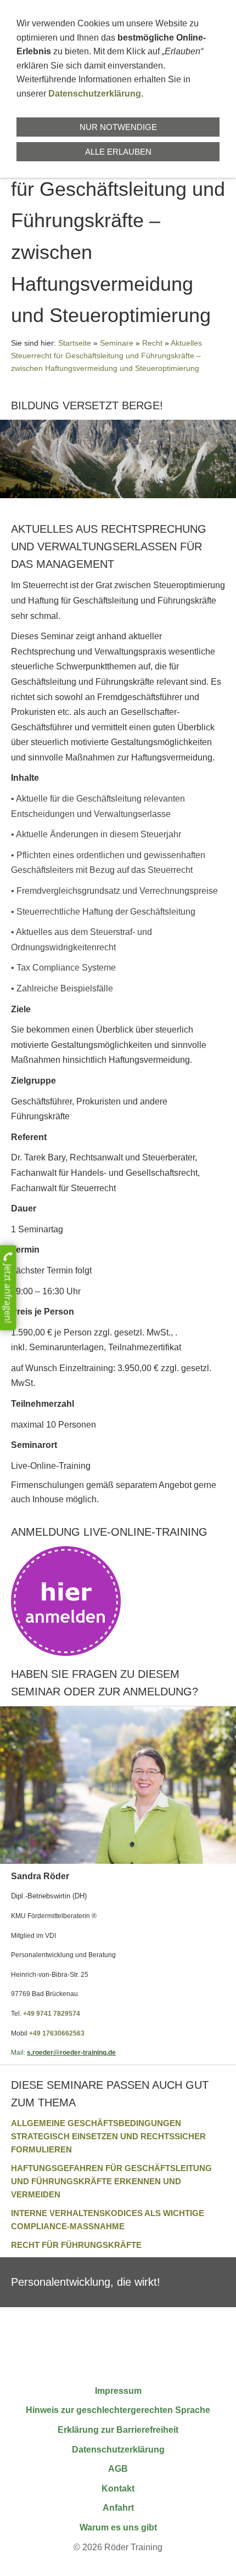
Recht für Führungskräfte (76, 2245)
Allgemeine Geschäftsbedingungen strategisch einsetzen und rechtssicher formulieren (108, 2136)
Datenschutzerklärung (95, 94)
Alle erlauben (118, 152)
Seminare (117, 343)
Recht (152, 343)
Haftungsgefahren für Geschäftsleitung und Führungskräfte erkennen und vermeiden (111, 2181)
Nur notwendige (118, 127)
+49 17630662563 (57, 2033)
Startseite (75, 343)
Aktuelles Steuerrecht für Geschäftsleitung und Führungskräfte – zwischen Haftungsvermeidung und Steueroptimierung (106, 356)
